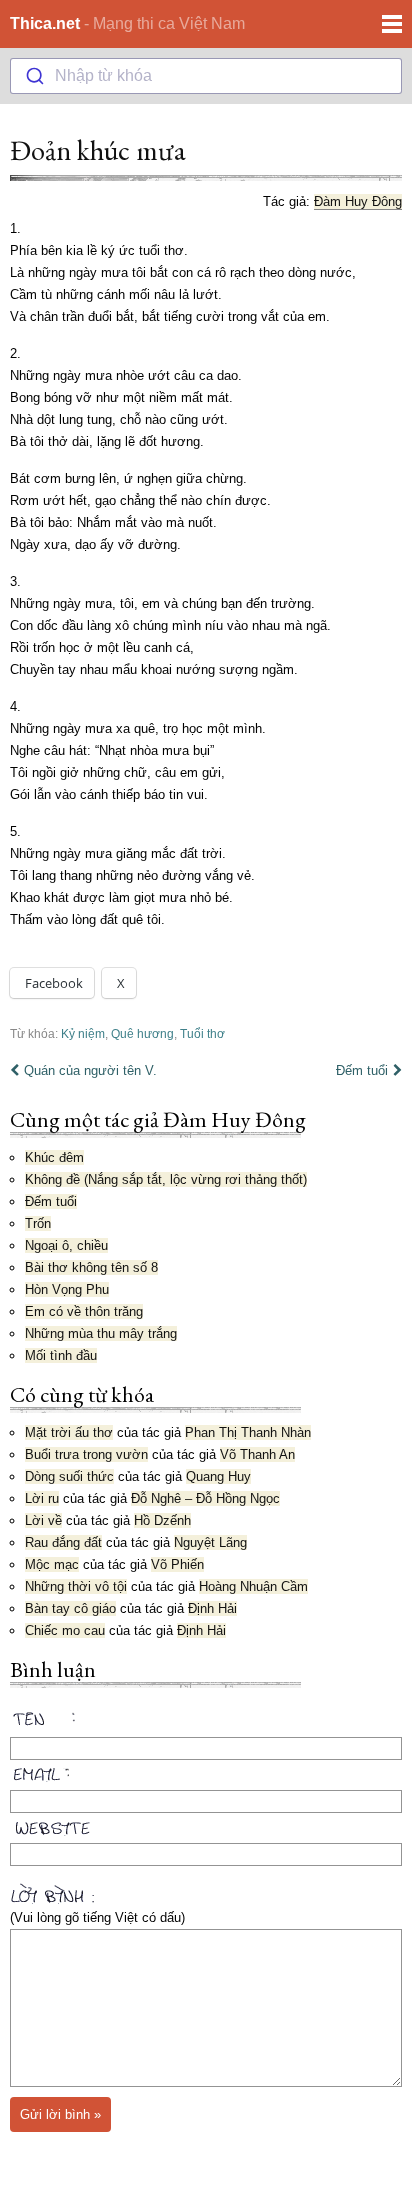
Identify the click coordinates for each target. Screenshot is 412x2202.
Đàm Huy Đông (358, 201)
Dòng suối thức (69, 1476)
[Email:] (206, 1771)
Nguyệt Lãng (210, 1542)
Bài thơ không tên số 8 (91, 1267)
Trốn (38, 1223)
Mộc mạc (52, 1564)
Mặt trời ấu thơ (69, 1432)
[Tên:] (206, 1722)
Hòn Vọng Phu (67, 1289)
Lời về (43, 1520)
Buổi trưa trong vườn (86, 1454)
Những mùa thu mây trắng (101, 1333)
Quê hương (142, 1033)
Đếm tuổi (362, 1070)
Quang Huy (218, 1476)
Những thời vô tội (76, 1586)
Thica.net (45, 23)
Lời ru (42, 1498)
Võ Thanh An (257, 1454)
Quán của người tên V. (90, 1070)
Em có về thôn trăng (84, 1311)
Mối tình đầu (61, 1355)
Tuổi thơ (202, 1033)
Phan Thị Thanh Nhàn (248, 1432)
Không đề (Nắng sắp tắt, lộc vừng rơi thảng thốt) (166, 1179)
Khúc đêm (54, 1157)
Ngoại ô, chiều (66, 1245)
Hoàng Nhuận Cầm (253, 1586)
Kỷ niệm (83, 1033)
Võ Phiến (177, 1564)
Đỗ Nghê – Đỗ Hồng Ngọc (205, 1498)
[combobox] (206, 76)
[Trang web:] (206, 1824)
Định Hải (212, 1608)
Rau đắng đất (63, 1542)
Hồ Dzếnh (162, 1520)
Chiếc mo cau (65, 1630)
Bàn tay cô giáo (70, 1608)
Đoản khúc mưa (98, 150)
